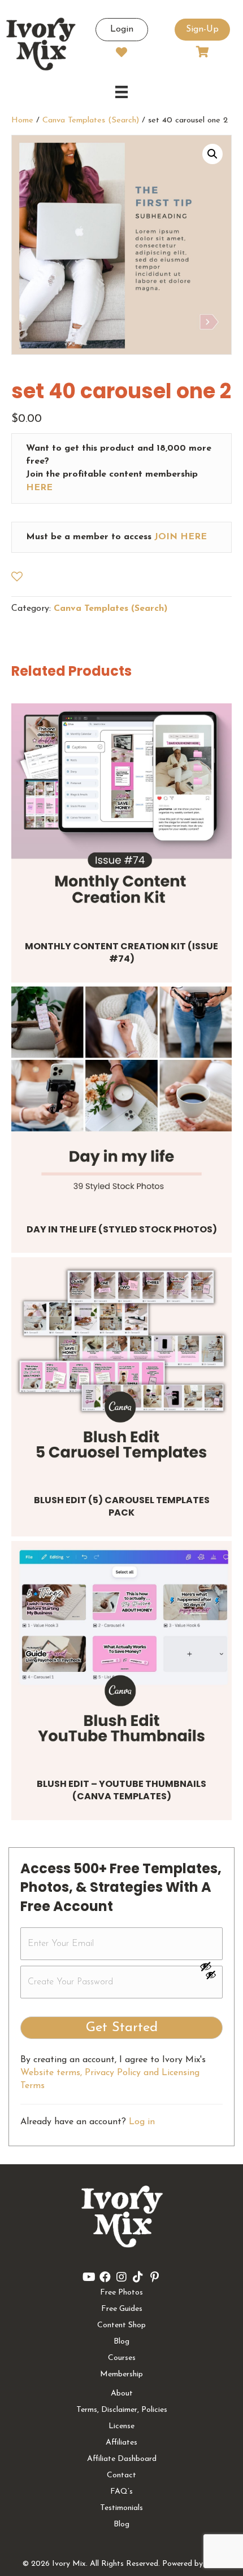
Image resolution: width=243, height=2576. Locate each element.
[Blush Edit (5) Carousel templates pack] (121, 1367)
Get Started (122, 2028)
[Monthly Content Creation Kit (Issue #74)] (121, 813)
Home (22, 120)
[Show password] (211, 1966)
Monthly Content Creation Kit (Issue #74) (121, 952)
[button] (212, 154)
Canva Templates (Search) (91, 120)
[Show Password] (211, 1977)
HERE (39, 488)
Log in (142, 2122)
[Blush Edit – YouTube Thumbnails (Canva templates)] (121, 1651)
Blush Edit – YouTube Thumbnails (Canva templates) (121, 1790)
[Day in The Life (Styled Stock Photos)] (121, 1097)
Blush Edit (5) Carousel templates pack (122, 1506)
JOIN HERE (181, 537)
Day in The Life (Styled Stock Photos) (122, 1229)
